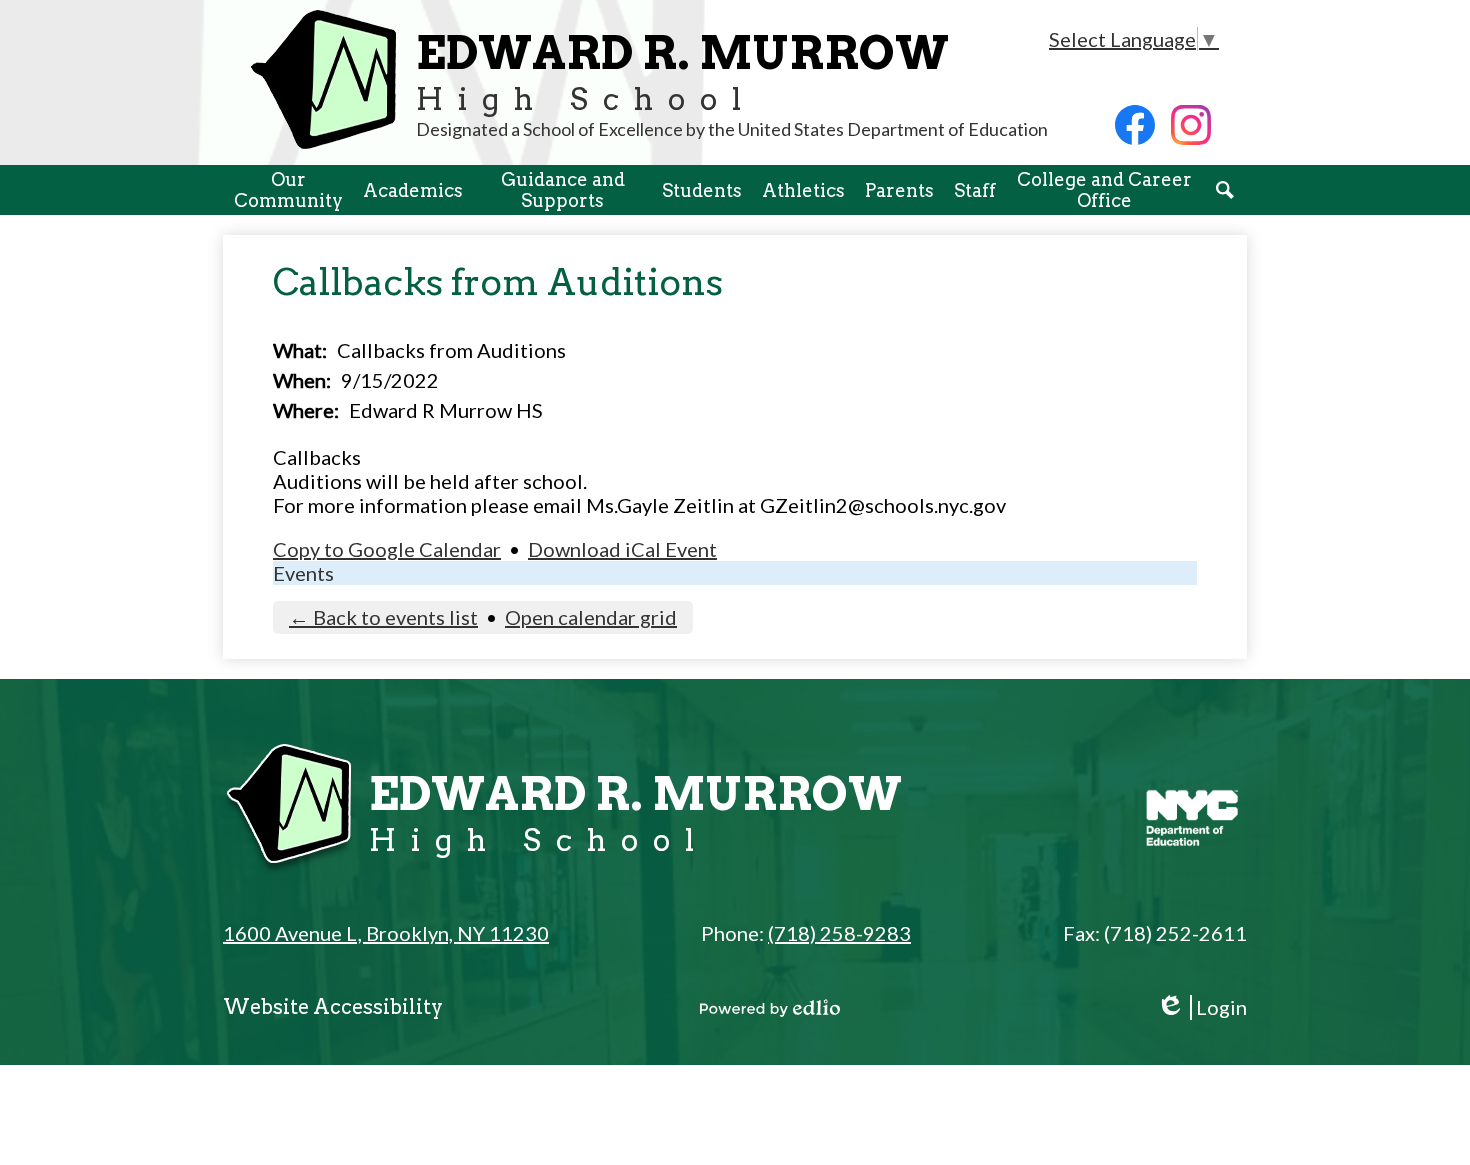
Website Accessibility (333, 1007)
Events (303, 573)
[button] (288, 190)
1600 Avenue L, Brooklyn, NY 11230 (386, 933)
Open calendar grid (591, 617)
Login (1201, 1007)
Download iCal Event (622, 549)
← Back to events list (383, 617)
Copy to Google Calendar (387, 549)
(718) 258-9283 (839, 933)
